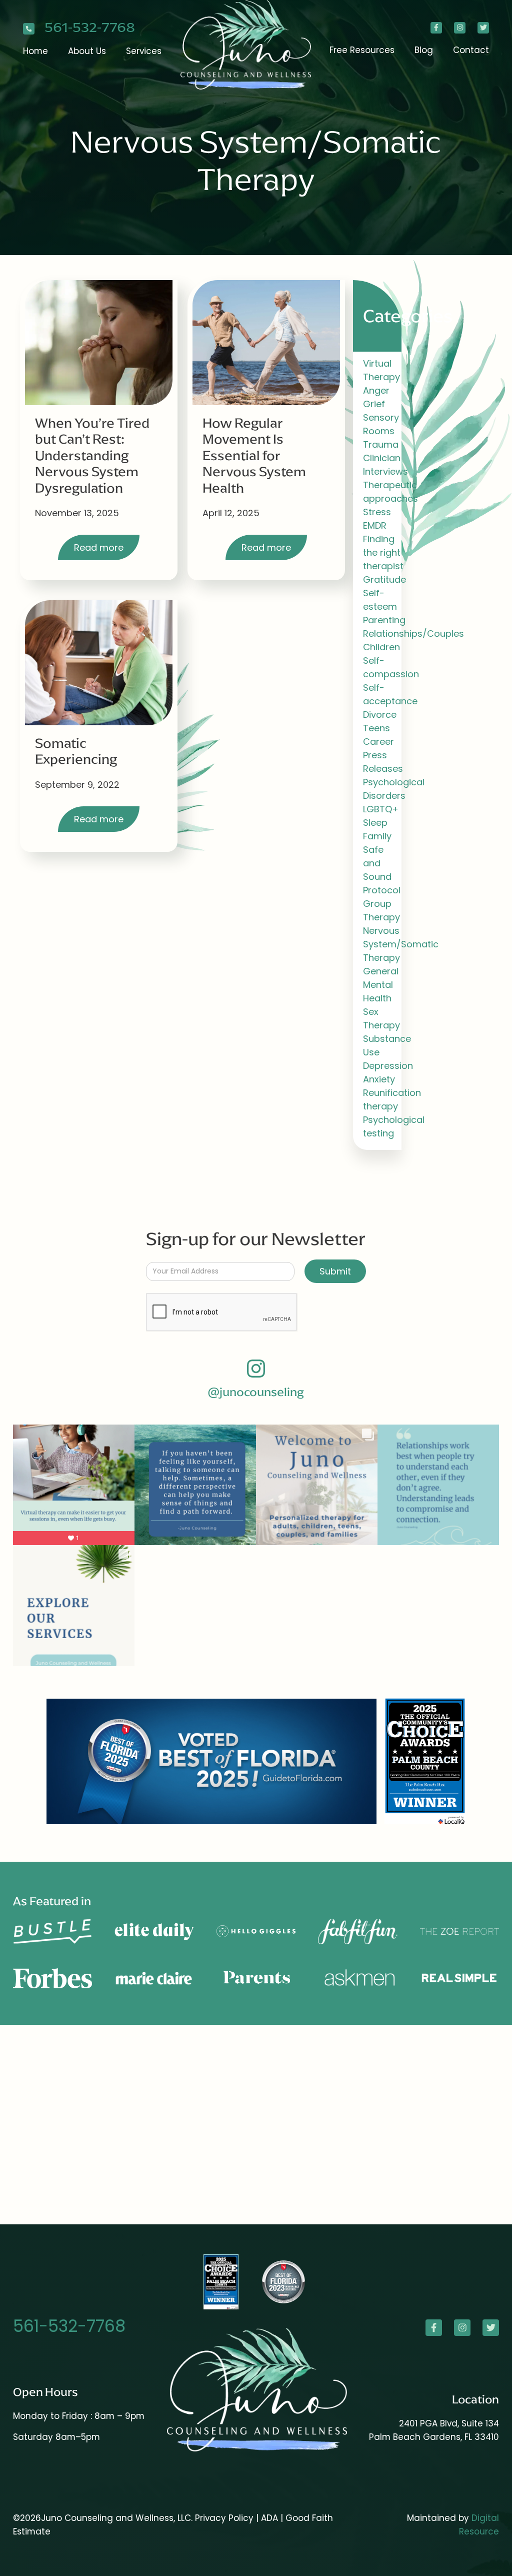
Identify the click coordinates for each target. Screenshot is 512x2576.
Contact (471, 50)
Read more (99, 547)
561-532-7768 (90, 28)
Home (35, 51)
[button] (87, 51)
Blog (424, 50)
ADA (271, 2518)
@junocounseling (256, 1392)
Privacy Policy (224, 2518)
